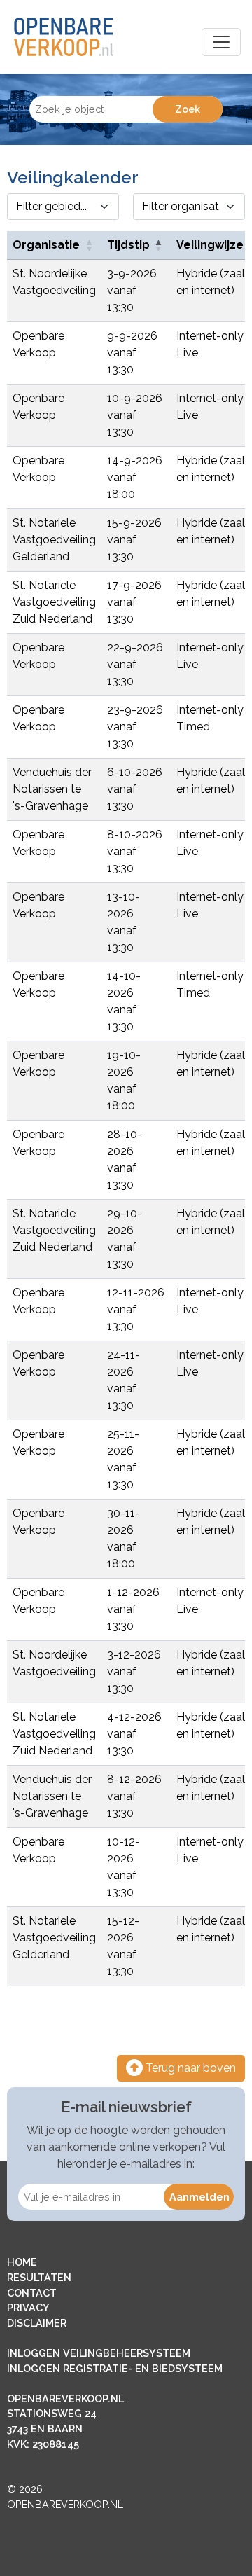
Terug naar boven (189, 2068)
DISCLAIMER (37, 2323)
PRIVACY (28, 2307)
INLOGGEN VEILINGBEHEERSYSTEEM (99, 2353)
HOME (22, 2262)
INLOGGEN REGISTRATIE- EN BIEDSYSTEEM (115, 2368)
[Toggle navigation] (221, 42)
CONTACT (32, 2293)
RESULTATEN (39, 2277)
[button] (89, 245)
